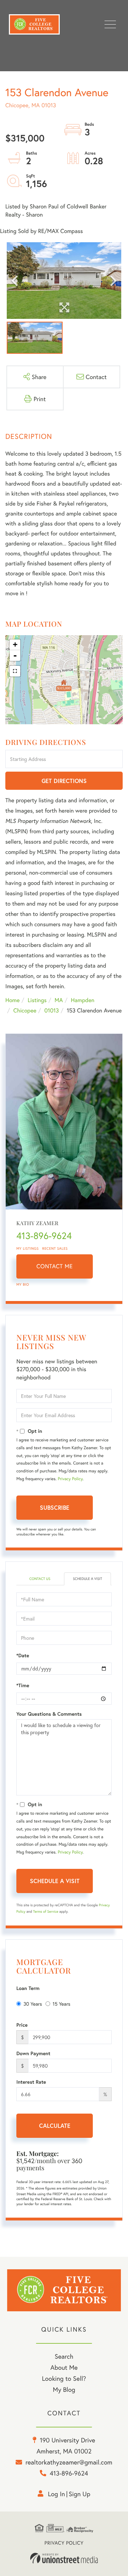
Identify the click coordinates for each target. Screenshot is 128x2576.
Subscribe (55, 1507)
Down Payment (33, 2053)
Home (12, 1000)
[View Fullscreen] (15, 671)
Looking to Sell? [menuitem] (64, 2378)
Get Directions (64, 781)
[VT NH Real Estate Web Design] (64, 2558)
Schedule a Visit (87, 1579)
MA (59, 1000)
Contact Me (55, 1266)
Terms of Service (46, 1911)
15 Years (62, 2004)
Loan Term (28, 1988)
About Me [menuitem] (64, 2367)
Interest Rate (31, 2082)
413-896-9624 (44, 1236)
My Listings (28, 1248)
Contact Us (40, 1579)
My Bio (23, 1284)
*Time (23, 1685)
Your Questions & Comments (49, 1714)
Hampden (82, 1000)
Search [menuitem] (64, 2356)
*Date (23, 1655)
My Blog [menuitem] (64, 2389)
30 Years (33, 2004)
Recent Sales (55, 1248)
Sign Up (79, 2494)
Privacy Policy (70, 1479)
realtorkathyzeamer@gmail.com (69, 2462)
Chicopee (25, 1010)
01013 (52, 1010)
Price (22, 2025)
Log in (57, 2494)
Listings (37, 1000)
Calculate (55, 2126)
